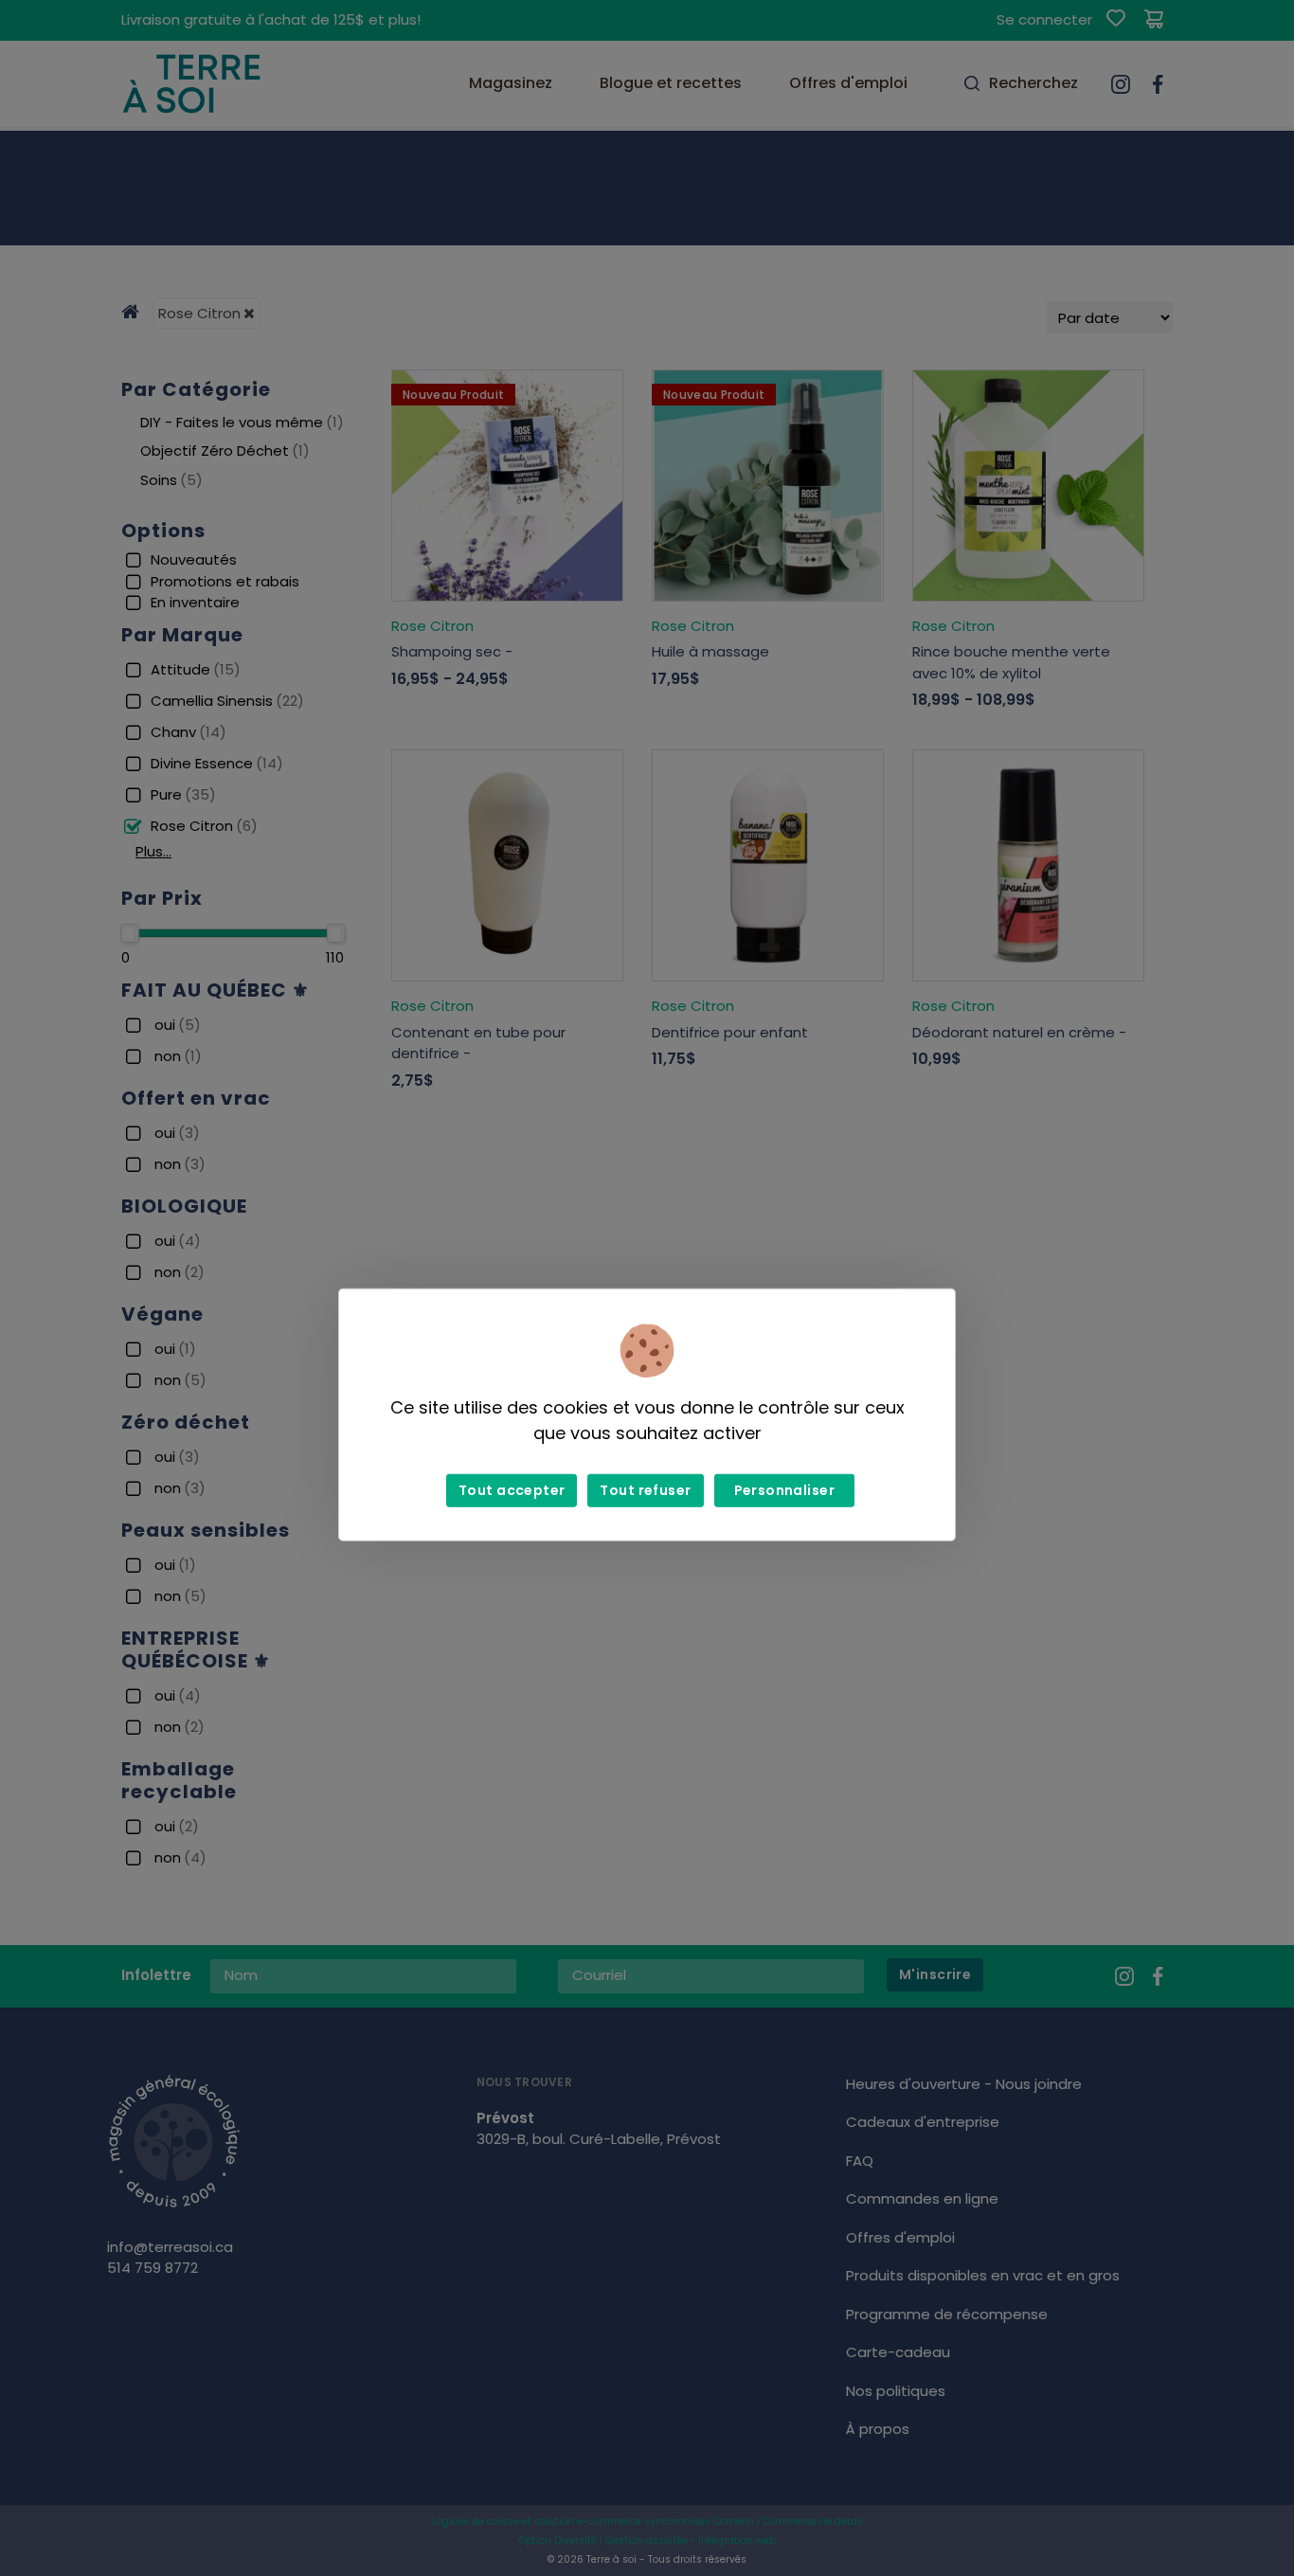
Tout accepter (512, 1490)
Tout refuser (645, 1490)
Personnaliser (784, 1490)
